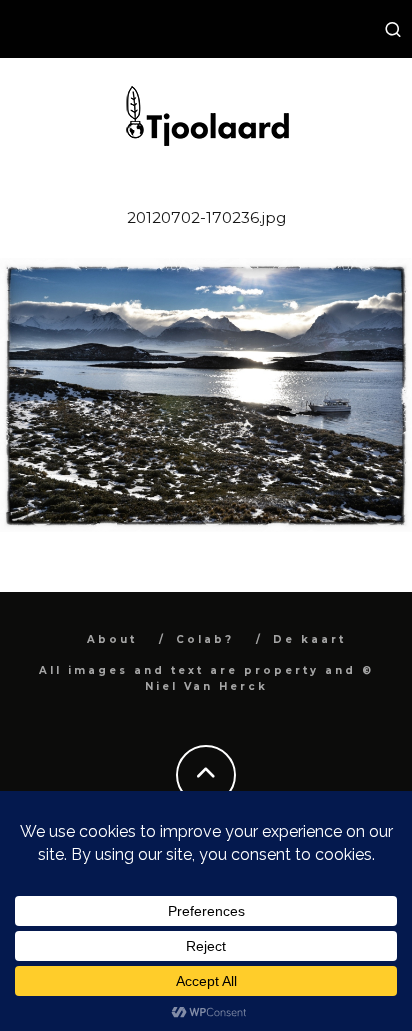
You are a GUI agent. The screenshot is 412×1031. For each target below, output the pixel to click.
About (112, 639)
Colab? (205, 639)
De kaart (309, 639)
